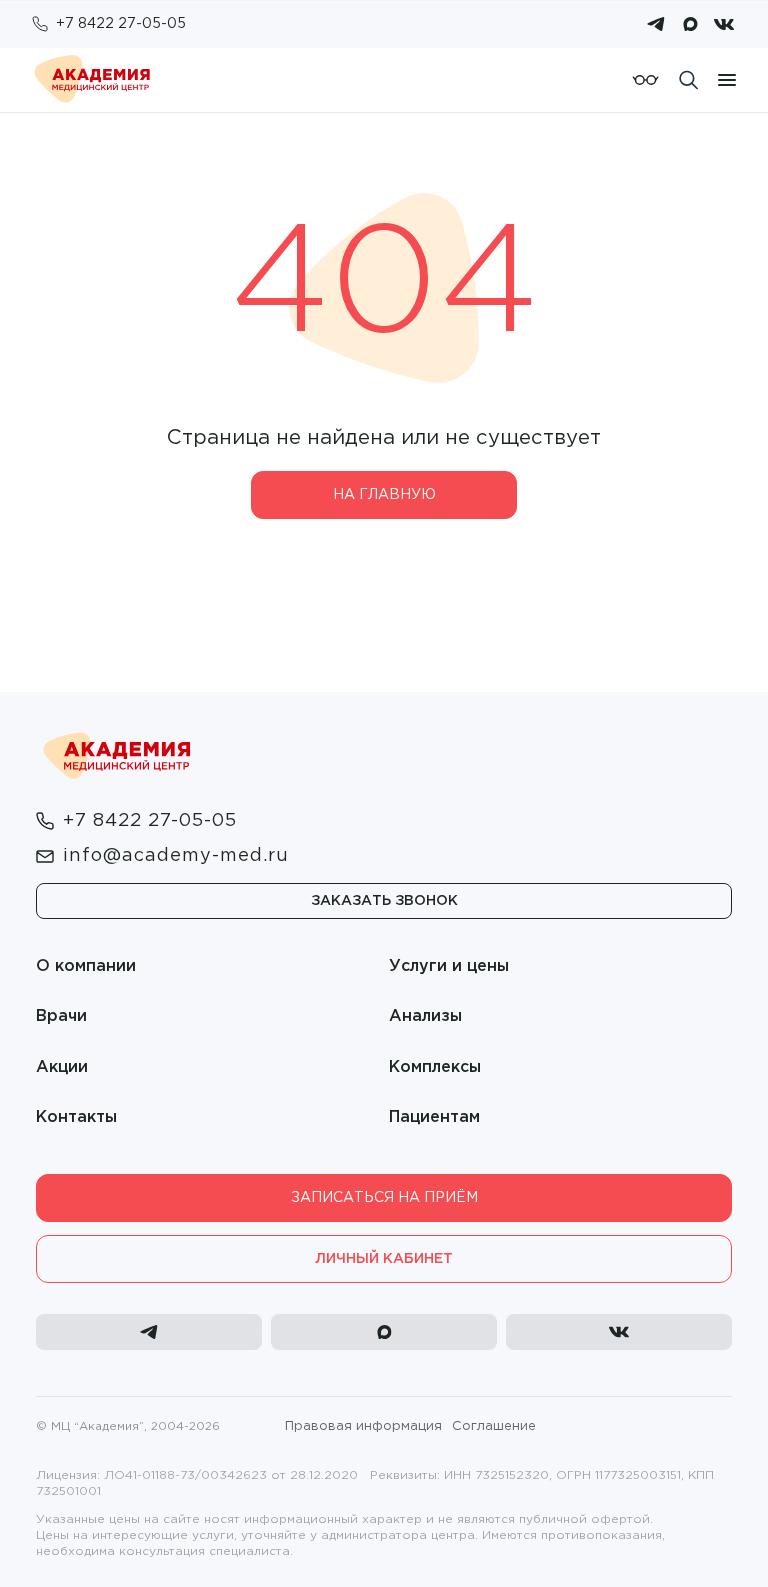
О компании (86, 966)
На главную (384, 495)
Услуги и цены (449, 966)
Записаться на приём (384, 1198)
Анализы (425, 1016)
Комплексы (435, 1067)
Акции (62, 1067)
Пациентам (434, 1117)
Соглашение (494, 1426)
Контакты (76, 1117)
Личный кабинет (384, 1259)
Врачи (61, 1016)
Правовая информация (363, 1426)
